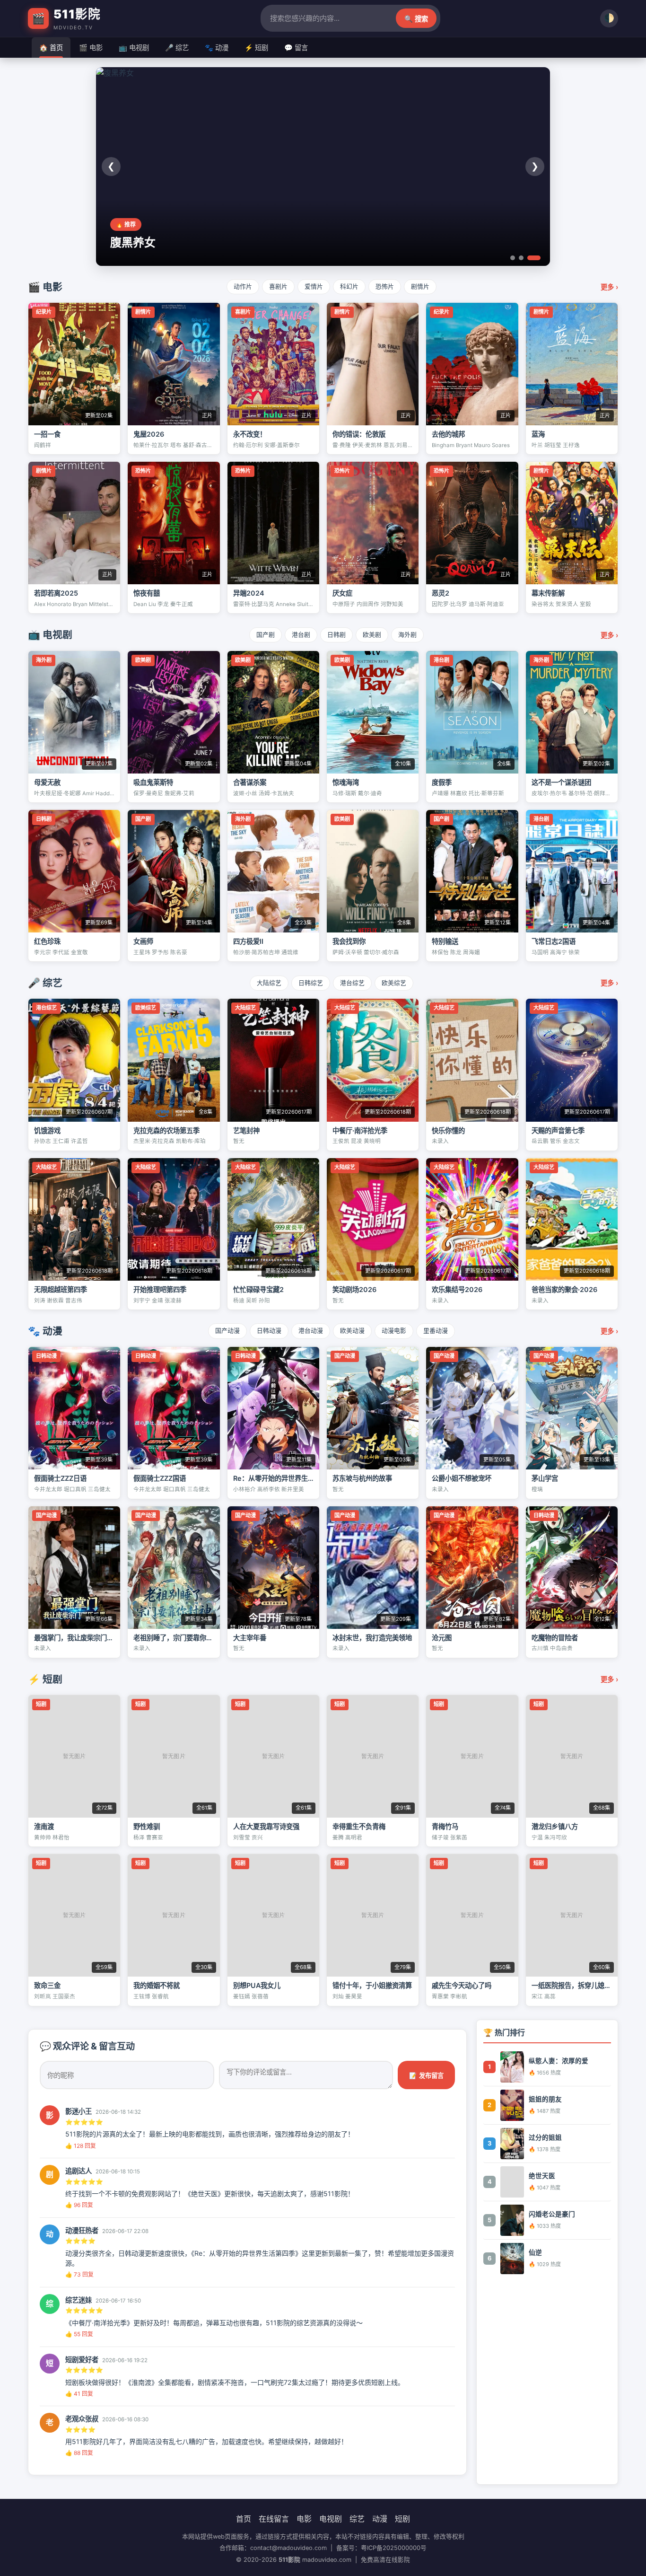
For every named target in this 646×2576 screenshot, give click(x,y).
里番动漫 (436, 1331)
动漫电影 (394, 1331)
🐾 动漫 (217, 48)
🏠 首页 (51, 48)
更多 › (609, 287)
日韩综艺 (311, 983)
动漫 (380, 2519)
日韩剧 (336, 635)
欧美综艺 (394, 983)
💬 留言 (296, 48)
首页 (244, 2519)
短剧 (402, 2519)
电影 (304, 2519)
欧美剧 (372, 635)
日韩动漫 (269, 1331)
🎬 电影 (91, 48)
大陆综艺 (269, 983)
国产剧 (266, 635)
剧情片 (420, 286)
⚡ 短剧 (256, 48)
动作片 (243, 286)
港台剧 (301, 635)
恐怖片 (385, 286)
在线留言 (274, 2519)
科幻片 (349, 286)
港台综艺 (352, 983)
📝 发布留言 (426, 2076)
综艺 (357, 2519)
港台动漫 (311, 1331)
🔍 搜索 (416, 19)
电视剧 (331, 2519)
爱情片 (314, 286)
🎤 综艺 (177, 48)
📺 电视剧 (134, 48)
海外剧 (407, 635)
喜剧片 (278, 286)
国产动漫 (227, 1331)
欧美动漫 (352, 1331)
